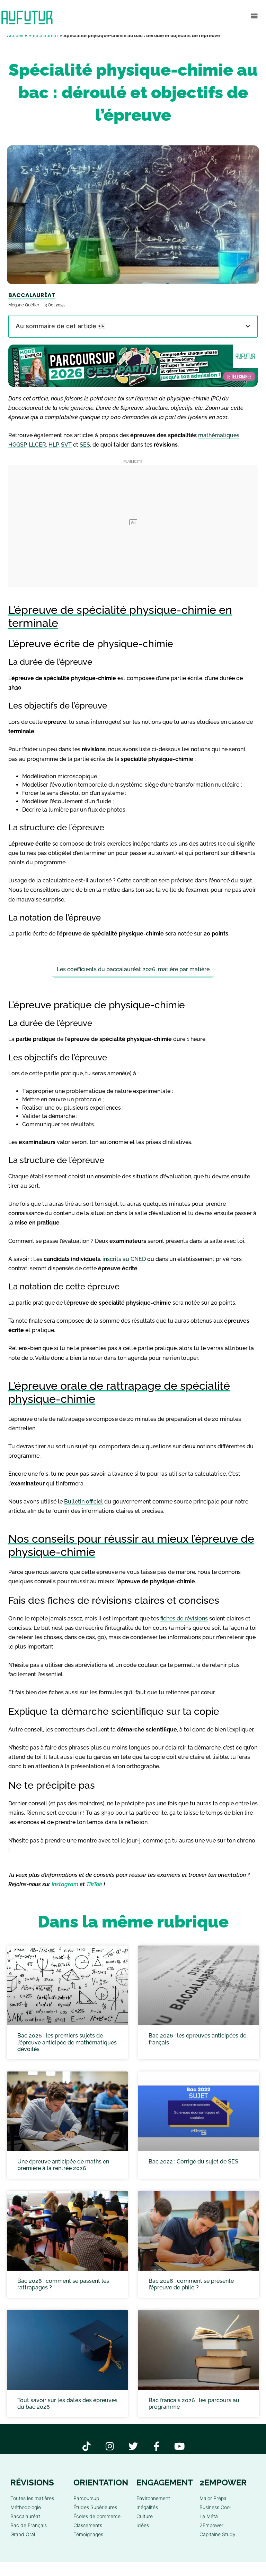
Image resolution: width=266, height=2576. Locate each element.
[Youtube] (180, 2446)
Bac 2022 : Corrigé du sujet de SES (193, 2162)
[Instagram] (110, 2446)
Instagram (65, 1884)
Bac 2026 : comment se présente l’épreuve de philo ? (191, 2284)
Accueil (15, 35)
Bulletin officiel (83, 1502)
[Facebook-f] (156, 2446)
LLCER (37, 445)
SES (85, 445)
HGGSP (17, 445)
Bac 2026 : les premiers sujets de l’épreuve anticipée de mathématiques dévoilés (67, 2043)
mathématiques (219, 435)
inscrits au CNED (124, 1259)
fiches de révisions (184, 1619)
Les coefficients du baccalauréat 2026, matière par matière (133, 969)
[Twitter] (133, 2446)
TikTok (94, 1884)
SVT (66, 445)
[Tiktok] (87, 2446)
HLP (54, 445)
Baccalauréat (43, 35)
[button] (254, 16)
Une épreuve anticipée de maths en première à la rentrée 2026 (63, 2165)
